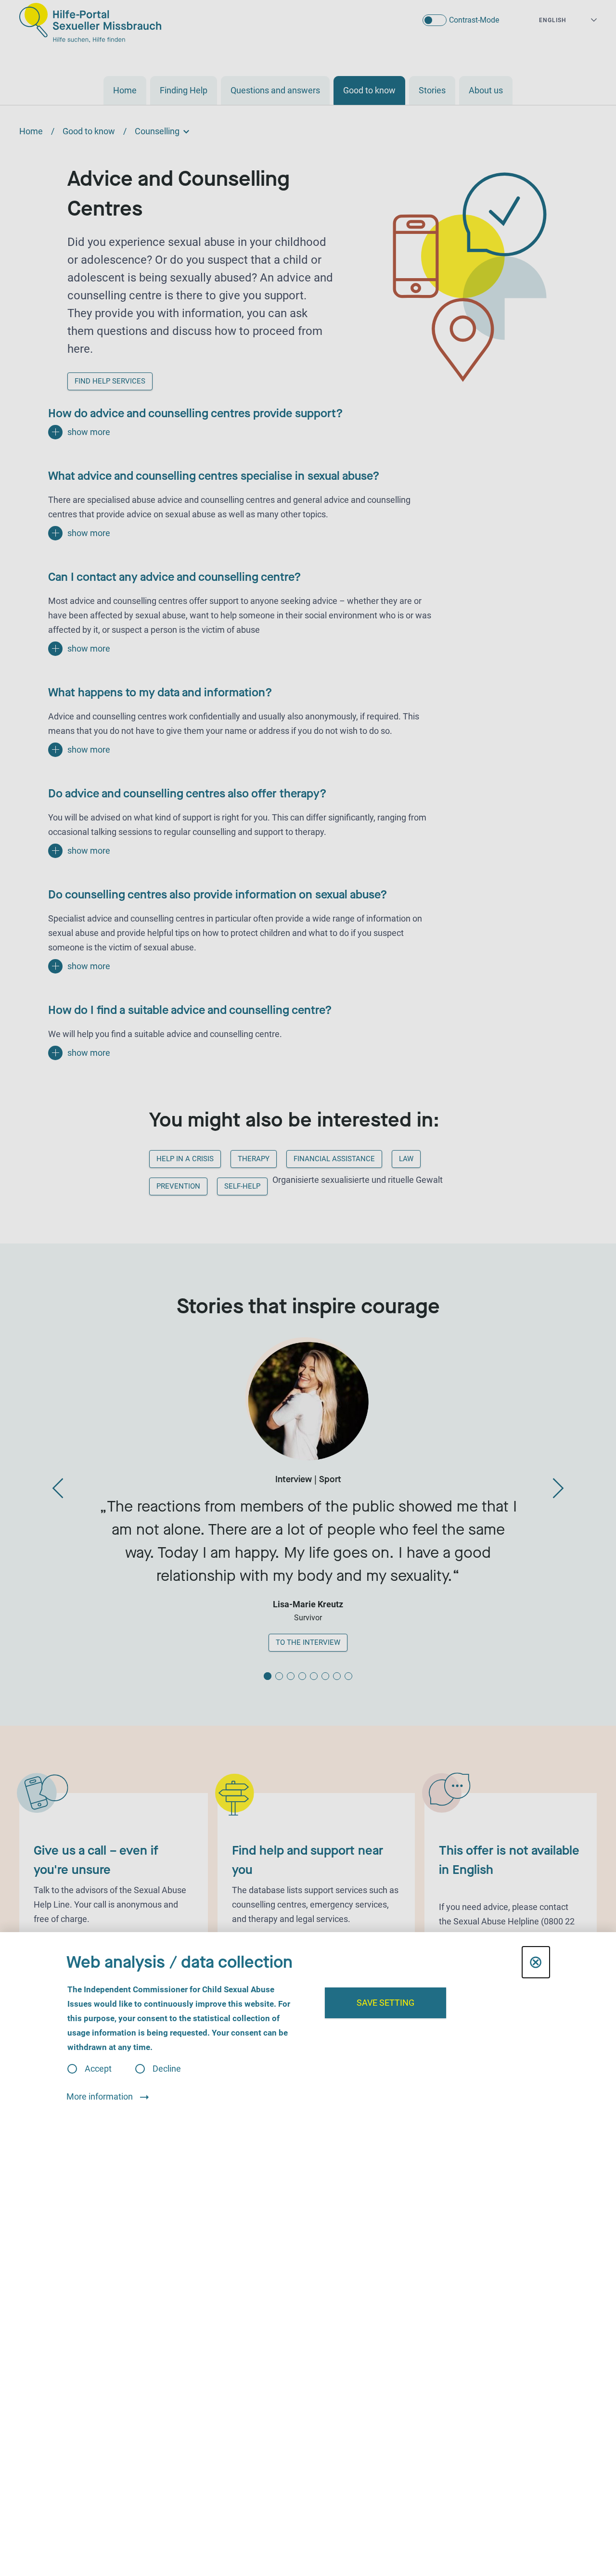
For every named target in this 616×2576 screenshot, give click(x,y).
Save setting (385, 2003)
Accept (98, 2069)
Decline (167, 2069)
